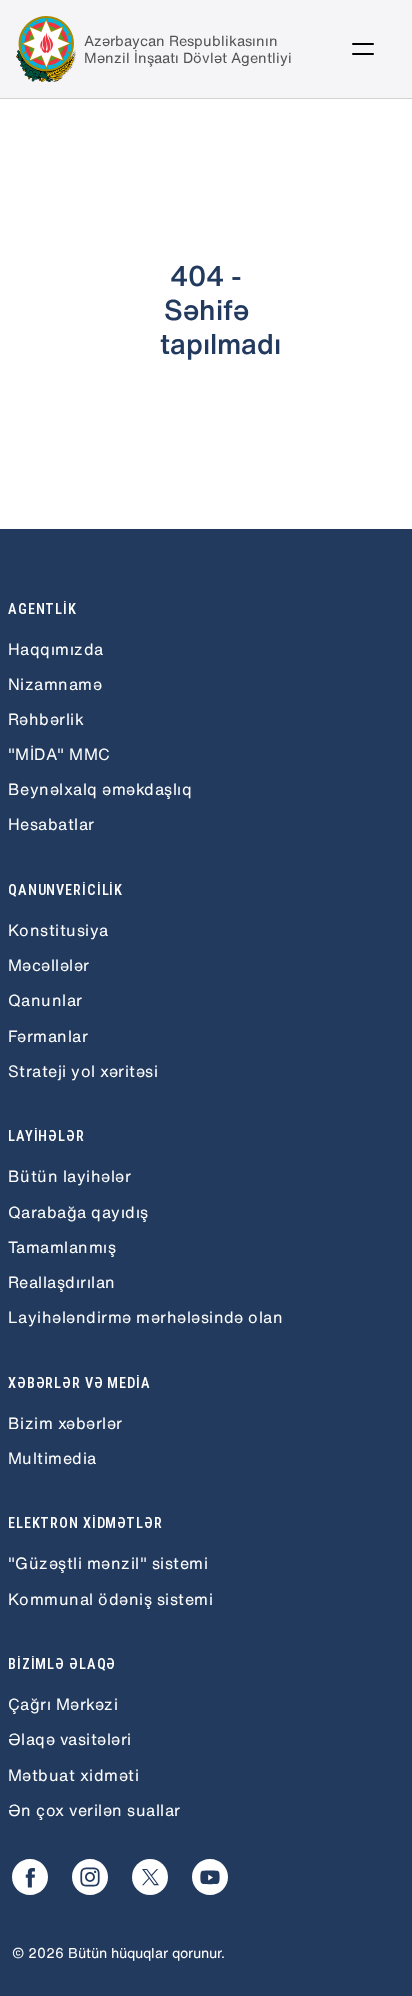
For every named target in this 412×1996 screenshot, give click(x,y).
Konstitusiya (58, 930)
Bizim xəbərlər (65, 1423)
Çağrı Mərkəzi (63, 1704)
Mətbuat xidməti (73, 1775)
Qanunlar (45, 1000)
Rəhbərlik (46, 719)
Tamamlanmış (62, 1247)
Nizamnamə (55, 684)
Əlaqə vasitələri (70, 1739)
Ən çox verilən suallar (94, 1810)
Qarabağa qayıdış (78, 1212)
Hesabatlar (51, 824)
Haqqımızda (56, 649)
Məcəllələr (49, 965)
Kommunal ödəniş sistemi (110, 1599)
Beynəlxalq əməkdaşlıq (100, 789)
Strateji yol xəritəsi (83, 1071)
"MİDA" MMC (59, 754)
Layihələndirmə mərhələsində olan (145, 1317)
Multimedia (52, 1458)
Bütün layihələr (69, 1176)
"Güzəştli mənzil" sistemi (108, 1563)
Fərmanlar (48, 1036)
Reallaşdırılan (62, 1282)
